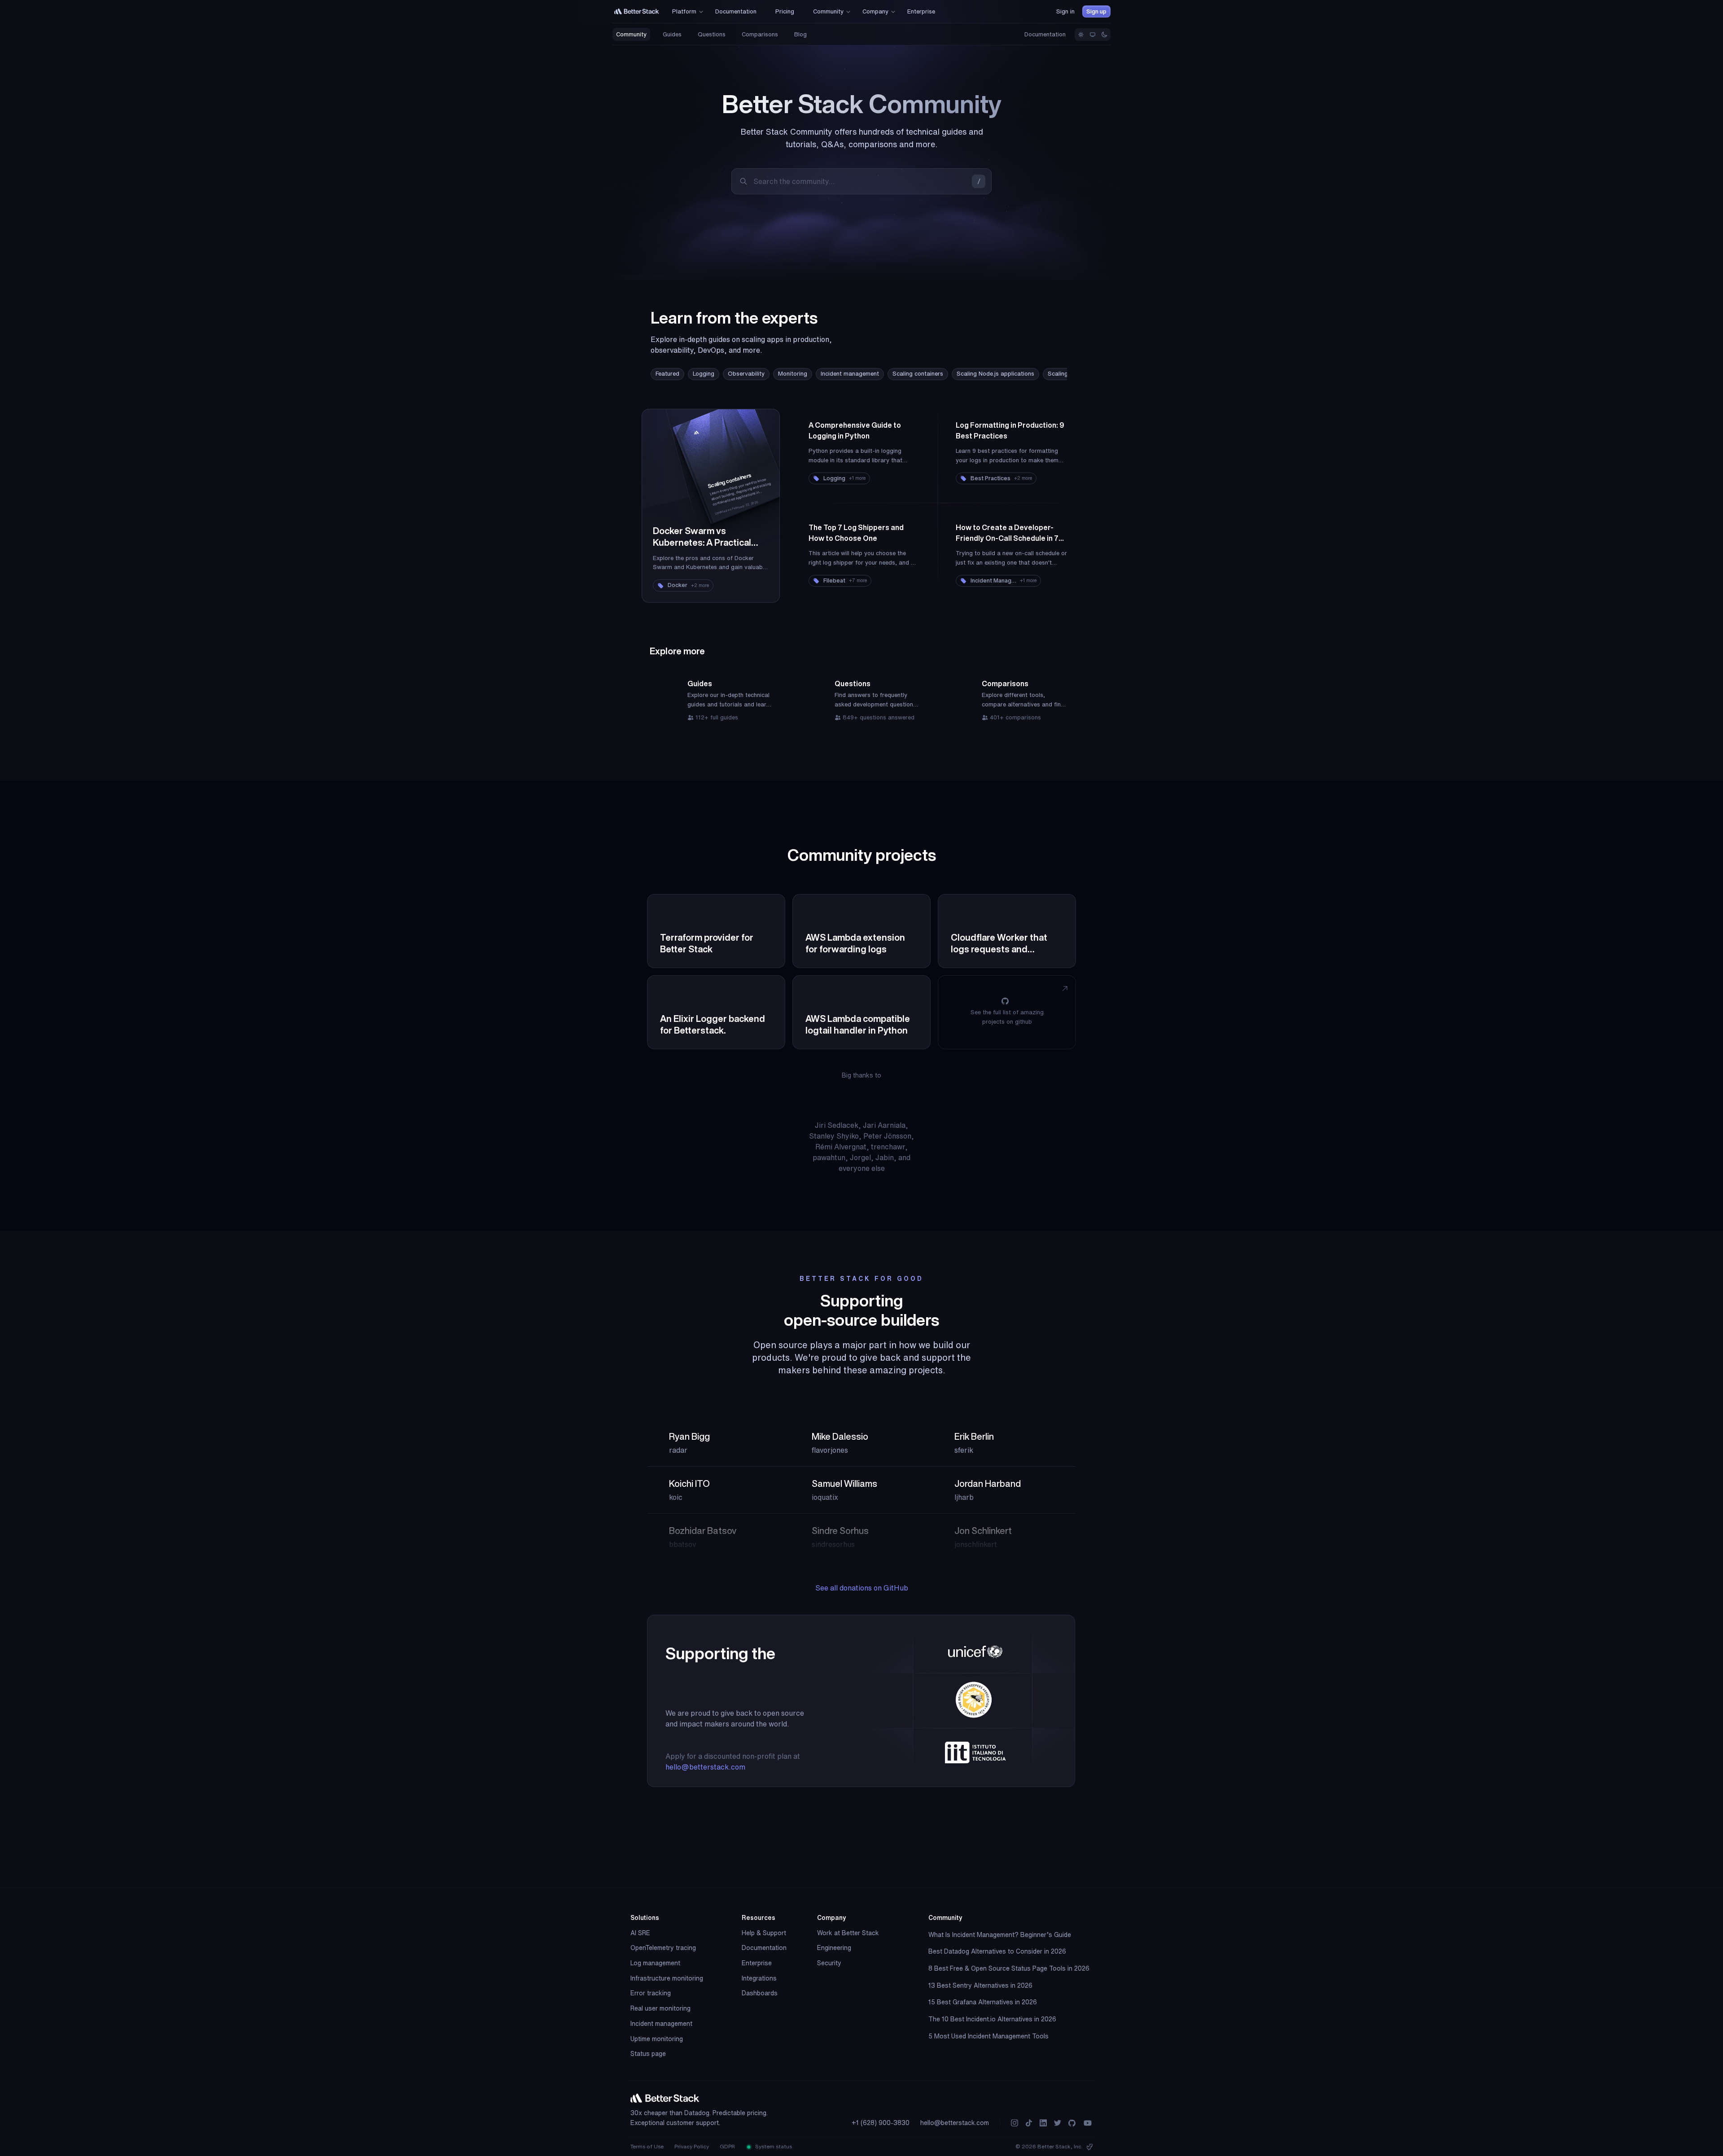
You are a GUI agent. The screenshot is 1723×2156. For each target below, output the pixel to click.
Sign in (1065, 11)
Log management (655, 1963)
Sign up (1096, 11)
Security (829, 1963)
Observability (746, 374)
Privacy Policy (692, 2146)
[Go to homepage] (637, 11)
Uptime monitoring (657, 2039)
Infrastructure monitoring (667, 1978)
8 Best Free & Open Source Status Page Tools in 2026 (1009, 1968)
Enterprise (757, 1963)
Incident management (850, 374)
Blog (800, 34)
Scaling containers (918, 374)
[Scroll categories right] (1040, 374)
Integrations (759, 1978)
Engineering (834, 1948)
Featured (667, 374)
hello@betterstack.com (705, 1767)
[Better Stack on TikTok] (1029, 2123)
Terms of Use (647, 2146)
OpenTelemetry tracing (663, 1948)
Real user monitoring (660, 2008)
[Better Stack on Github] (1072, 2123)
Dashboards (760, 1993)
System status (773, 2146)
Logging (704, 374)
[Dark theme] (1104, 35)
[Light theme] (1081, 35)
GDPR (727, 2146)
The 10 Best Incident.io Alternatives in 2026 (992, 2019)
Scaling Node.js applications (995, 374)
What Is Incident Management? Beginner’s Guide (1000, 1935)
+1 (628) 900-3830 (881, 2123)
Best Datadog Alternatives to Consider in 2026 (997, 1951)
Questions (712, 34)
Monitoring (793, 374)
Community (631, 34)
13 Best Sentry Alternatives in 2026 (980, 1985)
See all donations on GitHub (862, 1588)
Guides (672, 34)
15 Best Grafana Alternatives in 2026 (983, 2002)
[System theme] (1093, 35)
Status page (648, 2054)
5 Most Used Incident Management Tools (988, 2036)
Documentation (1045, 34)
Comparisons (760, 34)
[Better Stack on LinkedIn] (1043, 2123)
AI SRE (640, 1933)
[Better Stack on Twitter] (1058, 2123)
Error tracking (651, 1993)
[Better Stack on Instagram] (1015, 2123)
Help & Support (764, 1933)
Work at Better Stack (848, 1933)
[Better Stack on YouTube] (1088, 2123)
